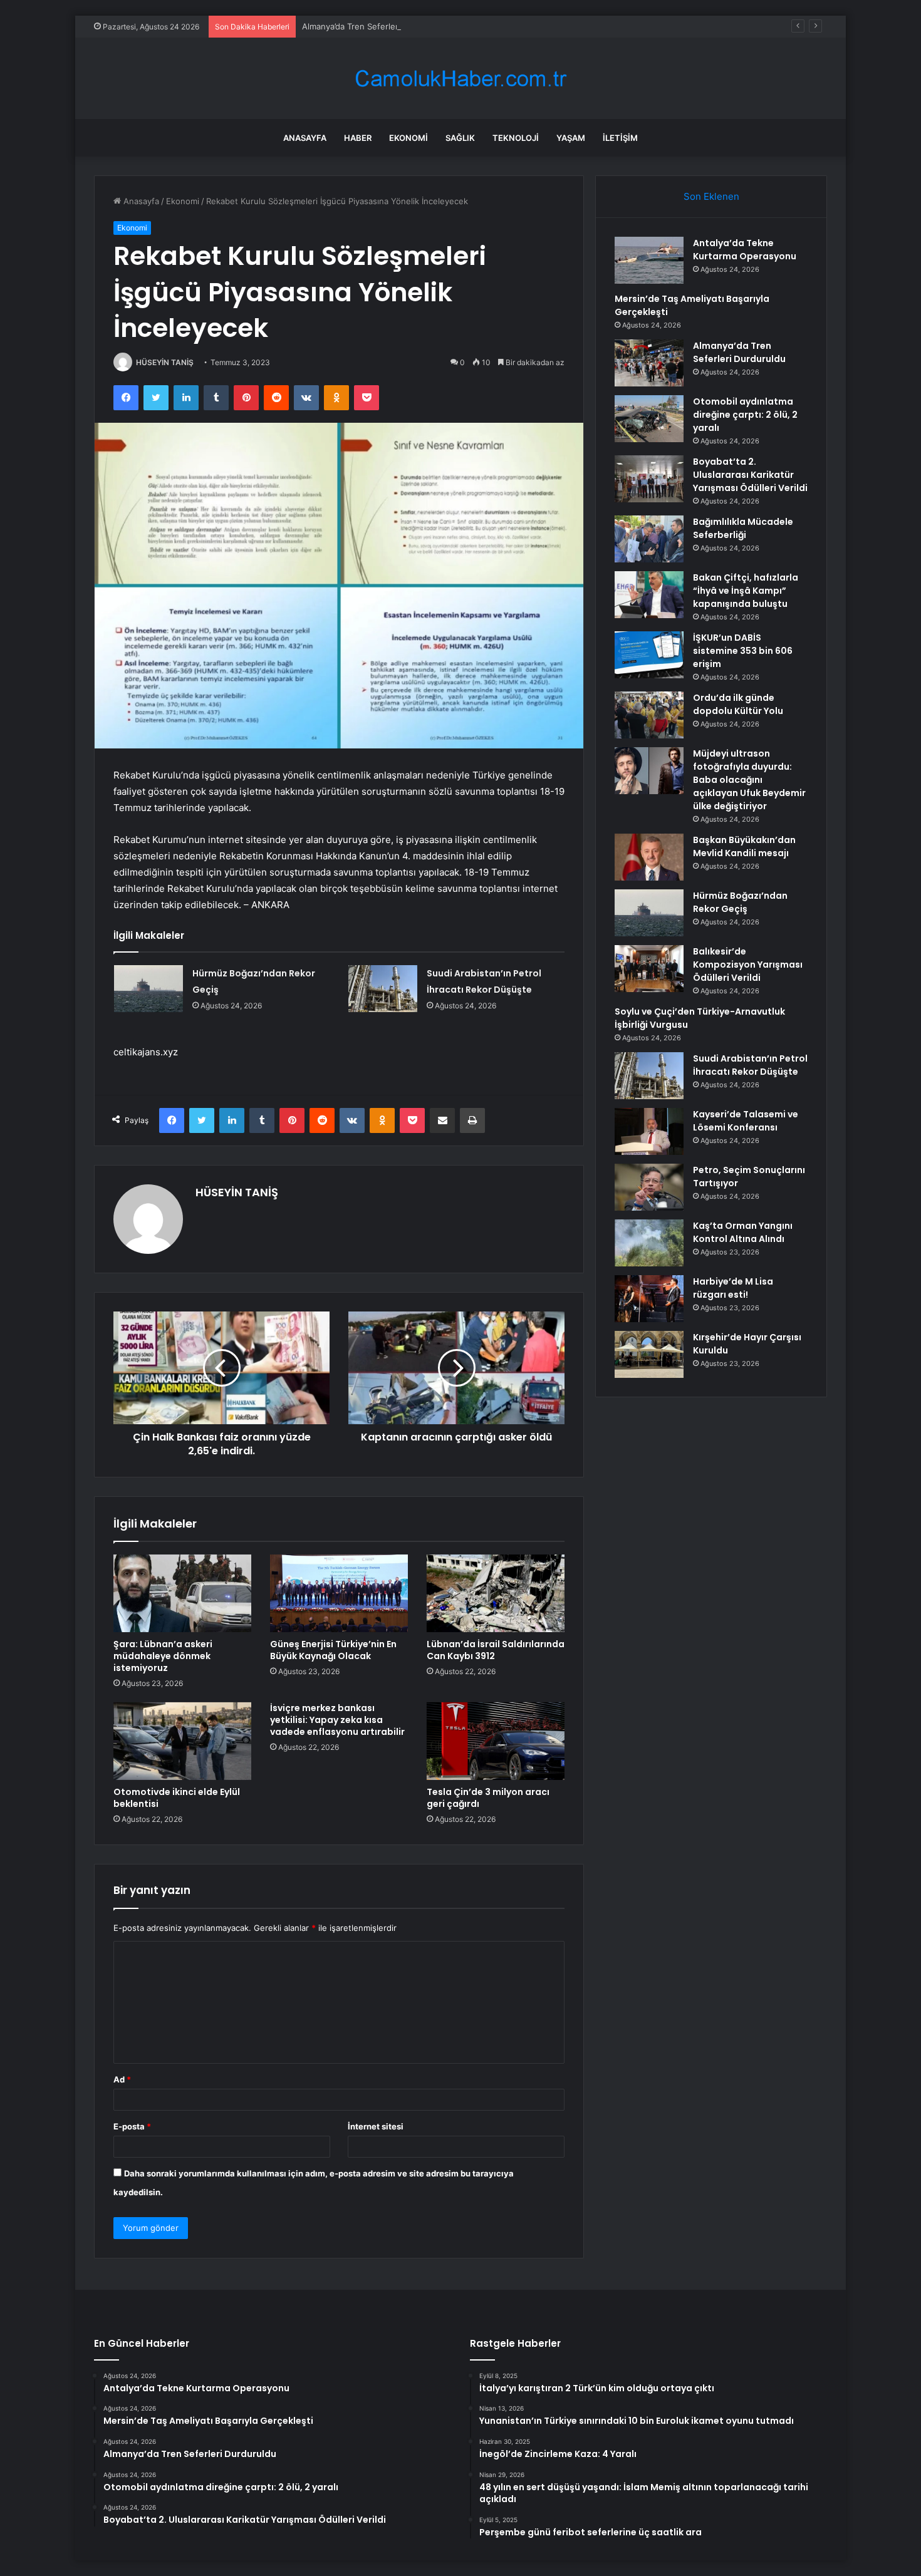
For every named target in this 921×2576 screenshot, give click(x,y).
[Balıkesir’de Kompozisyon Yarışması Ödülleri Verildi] (649, 969)
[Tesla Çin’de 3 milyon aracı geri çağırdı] (496, 1741)
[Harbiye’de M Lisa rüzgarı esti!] (649, 1299)
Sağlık (460, 138)
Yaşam (571, 138)
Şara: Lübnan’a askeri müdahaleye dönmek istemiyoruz (163, 1656)
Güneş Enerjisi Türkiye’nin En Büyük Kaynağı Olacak (333, 1650)
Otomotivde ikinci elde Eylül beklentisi (177, 1798)
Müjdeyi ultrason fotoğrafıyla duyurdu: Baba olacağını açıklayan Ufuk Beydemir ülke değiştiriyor (749, 780)
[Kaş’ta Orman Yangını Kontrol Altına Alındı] (649, 1243)
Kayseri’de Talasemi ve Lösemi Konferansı (746, 1121)
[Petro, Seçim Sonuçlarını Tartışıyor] (649, 1187)
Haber (358, 138)
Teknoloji (516, 138)
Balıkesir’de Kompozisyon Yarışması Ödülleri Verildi (748, 965)
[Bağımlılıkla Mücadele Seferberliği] (649, 539)
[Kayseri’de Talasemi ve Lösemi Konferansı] (649, 1131)
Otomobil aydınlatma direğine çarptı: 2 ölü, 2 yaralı (745, 415)
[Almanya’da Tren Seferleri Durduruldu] (649, 363)
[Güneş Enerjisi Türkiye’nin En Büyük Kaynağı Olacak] (339, 1593)
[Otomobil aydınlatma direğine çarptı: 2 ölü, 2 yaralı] (649, 419)
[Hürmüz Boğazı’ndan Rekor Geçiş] (148, 989)
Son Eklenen (711, 196)
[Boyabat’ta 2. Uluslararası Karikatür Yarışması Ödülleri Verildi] (649, 479)
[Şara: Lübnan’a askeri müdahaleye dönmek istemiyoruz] (182, 1593)
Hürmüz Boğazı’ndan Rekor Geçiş (740, 902)
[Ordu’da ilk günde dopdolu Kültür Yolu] (649, 715)
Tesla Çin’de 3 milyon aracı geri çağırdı (488, 1798)
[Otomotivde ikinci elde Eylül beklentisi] (182, 1741)
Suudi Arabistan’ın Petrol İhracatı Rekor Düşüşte (750, 1065)
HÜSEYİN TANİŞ (165, 362)
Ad (122, 2079)
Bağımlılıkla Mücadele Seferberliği (743, 528)
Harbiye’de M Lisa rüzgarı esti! (733, 1288)
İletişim (620, 138)
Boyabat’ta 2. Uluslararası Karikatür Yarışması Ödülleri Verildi (750, 475)
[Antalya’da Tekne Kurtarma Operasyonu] (649, 260)
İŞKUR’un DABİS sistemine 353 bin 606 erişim (743, 651)
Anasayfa (305, 138)
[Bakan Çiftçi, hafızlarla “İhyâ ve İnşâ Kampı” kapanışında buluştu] (649, 595)
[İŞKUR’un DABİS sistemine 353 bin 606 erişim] (649, 655)
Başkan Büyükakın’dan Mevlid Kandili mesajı (744, 846)
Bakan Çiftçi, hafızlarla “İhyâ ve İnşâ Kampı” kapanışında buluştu (746, 591)
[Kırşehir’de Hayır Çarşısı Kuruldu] (649, 1354)
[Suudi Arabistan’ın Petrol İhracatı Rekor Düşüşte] (383, 989)
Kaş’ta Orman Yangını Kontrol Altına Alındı (743, 1232)
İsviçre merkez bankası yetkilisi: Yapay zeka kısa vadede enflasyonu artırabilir (337, 1720)
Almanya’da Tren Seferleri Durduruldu (374, 26)
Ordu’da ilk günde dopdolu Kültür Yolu (738, 704)
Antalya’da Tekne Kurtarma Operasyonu (745, 250)
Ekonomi (408, 138)
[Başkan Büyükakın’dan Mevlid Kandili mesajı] (649, 857)
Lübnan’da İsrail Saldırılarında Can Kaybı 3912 (496, 1650)
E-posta (132, 2126)
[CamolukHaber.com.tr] (460, 79)
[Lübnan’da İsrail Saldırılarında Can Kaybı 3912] (496, 1593)
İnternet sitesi (376, 2126)
